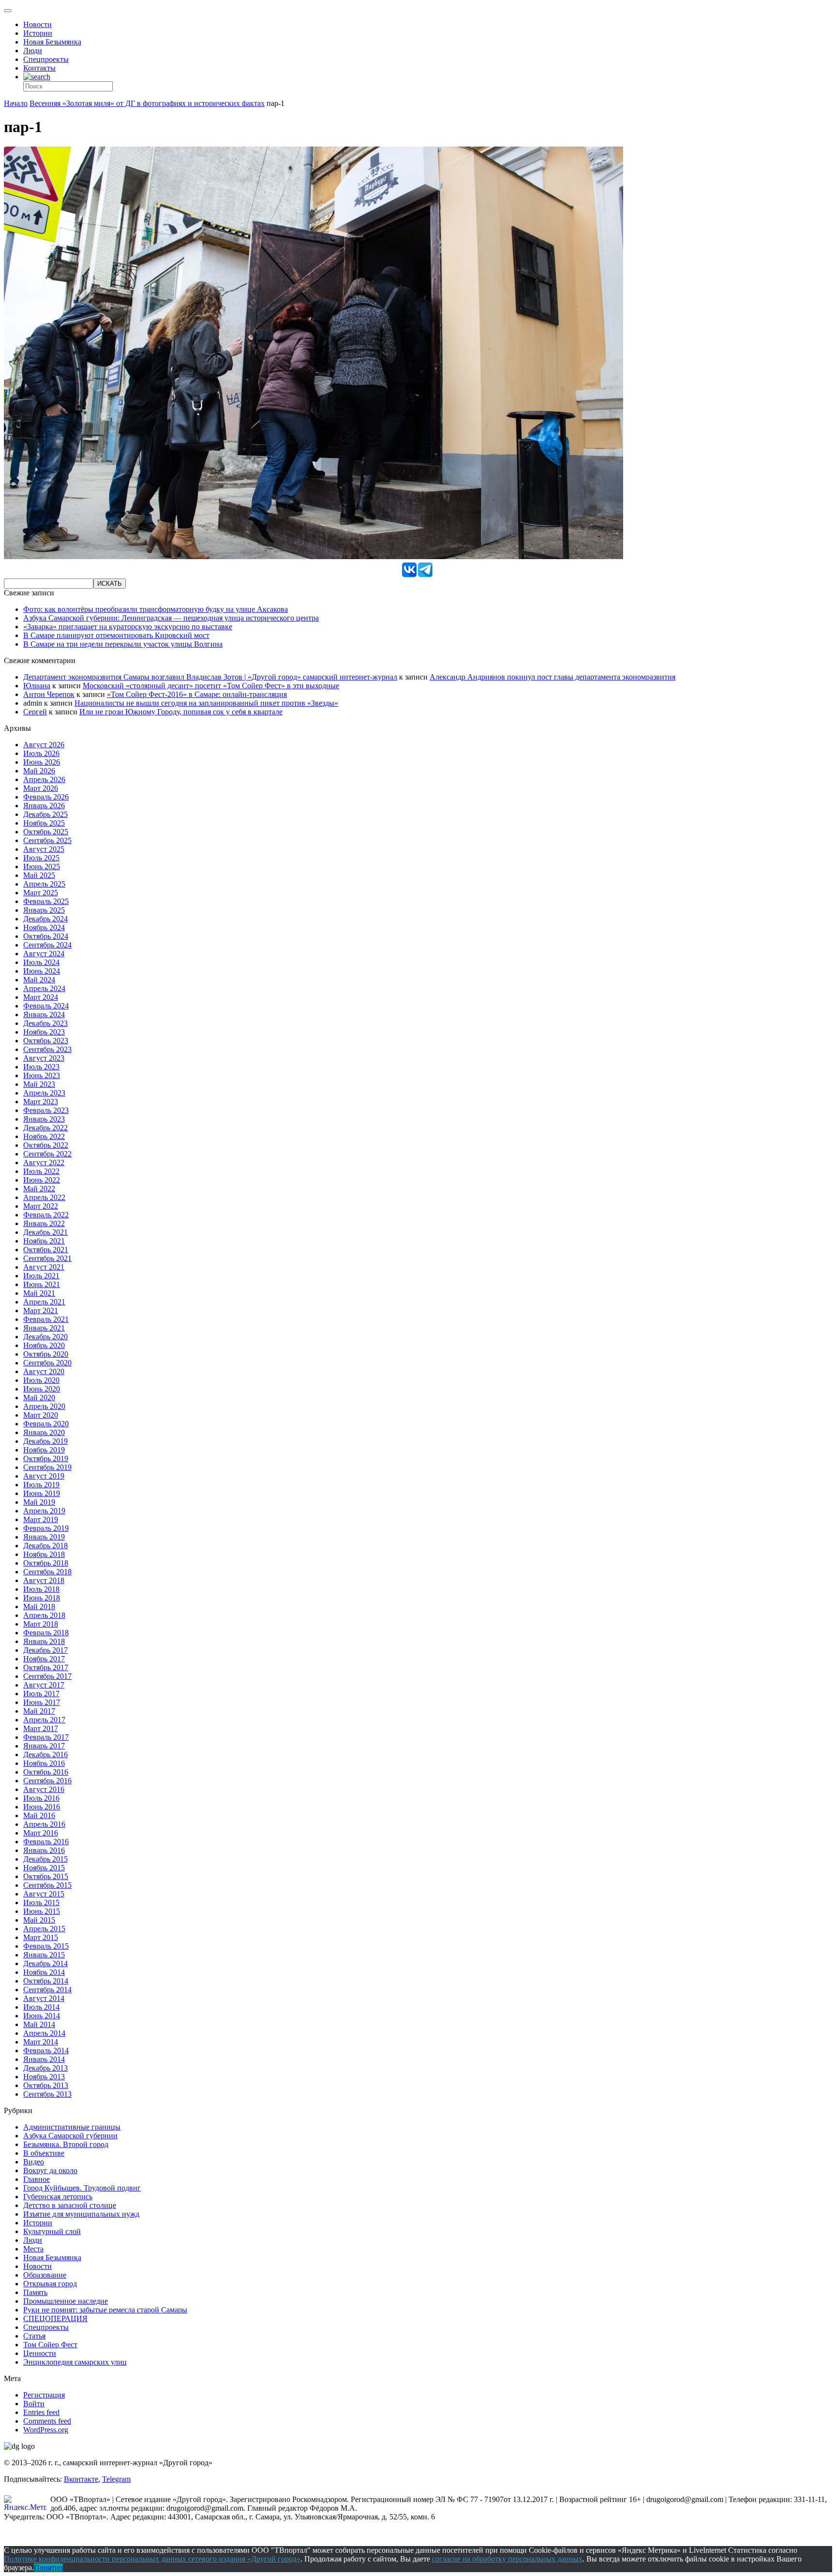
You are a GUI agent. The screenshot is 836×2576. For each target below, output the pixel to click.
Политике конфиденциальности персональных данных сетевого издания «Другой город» (152, 2559)
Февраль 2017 (46, 1737)
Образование (45, 2275)
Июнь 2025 (42, 866)
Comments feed (47, 2421)
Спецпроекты (46, 59)
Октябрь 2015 (46, 1876)
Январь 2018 (44, 1641)
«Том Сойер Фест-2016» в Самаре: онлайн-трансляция (197, 694)
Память (35, 2292)
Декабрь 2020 (45, 1337)
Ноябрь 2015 (44, 1868)
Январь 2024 (44, 1014)
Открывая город (50, 2284)
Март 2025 (41, 893)
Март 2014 (41, 2042)
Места (33, 2249)
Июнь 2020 (42, 1389)
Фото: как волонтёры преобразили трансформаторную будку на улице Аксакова (156, 609)
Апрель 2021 (44, 1302)
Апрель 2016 (44, 1824)
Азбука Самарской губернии (70, 2136)
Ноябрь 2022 (44, 1136)
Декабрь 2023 (45, 1023)
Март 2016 (41, 1833)
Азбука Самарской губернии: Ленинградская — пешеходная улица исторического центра (171, 618)
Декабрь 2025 (45, 814)
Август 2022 (44, 1162)
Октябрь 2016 (46, 1772)
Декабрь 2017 (45, 1650)
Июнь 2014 (42, 2016)
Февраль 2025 (46, 901)
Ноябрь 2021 (44, 1241)
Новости (37, 24)
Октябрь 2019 (46, 1458)
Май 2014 (39, 2024)
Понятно (48, 2568)
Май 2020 (39, 1398)
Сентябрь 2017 (47, 1676)
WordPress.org (46, 2430)
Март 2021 (41, 1310)
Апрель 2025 (44, 884)
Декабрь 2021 (45, 1232)
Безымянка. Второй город (66, 2144)
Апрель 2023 (44, 1093)
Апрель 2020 (44, 1406)
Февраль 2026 (46, 797)
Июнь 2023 (42, 1075)
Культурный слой (52, 2231)
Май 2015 (39, 1920)
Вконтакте (81, 2479)
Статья (34, 2336)
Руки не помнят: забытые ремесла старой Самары (105, 2310)
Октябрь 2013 (46, 2085)
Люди (33, 51)
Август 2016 (44, 1789)
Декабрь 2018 (45, 1546)
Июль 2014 (41, 2007)
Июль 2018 (41, 1589)
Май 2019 (39, 1502)
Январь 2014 (44, 2059)
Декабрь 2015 (45, 1859)
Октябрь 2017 (46, 1667)
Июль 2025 (41, 858)
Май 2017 (39, 1711)
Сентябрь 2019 (47, 1467)
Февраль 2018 (46, 1633)
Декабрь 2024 (45, 919)
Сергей (35, 712)
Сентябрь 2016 (47, 1781)
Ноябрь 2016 (44, 1763)
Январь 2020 (44, 1432)
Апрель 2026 (44, 779)
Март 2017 (41, 1728)
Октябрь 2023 (46, 1041)
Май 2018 (39, 1606)
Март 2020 (41, 1415)
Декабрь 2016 (45, 1754)
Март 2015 (41, 1937)
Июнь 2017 (42, 1702)
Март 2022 (41, 1206)
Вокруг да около (50, 2170)
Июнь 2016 (42, 1807)
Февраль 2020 (46, 1424)
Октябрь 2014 (46, 1981)
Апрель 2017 (44, 1720)
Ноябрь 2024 (44, 927)
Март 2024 (41, 997)
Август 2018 (44, 1580)
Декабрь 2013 (45, 2068)
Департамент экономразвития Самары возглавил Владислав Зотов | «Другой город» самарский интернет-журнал (210, 677)
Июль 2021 (41, 1276)
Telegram (116, 2479)
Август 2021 (44, 1267)
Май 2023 (39, 1084)
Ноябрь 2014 (44, 1972)
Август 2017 (44, 1685)
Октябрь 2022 (46, 1145)
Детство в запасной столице (70, 2205)
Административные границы (72, 2127)
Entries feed (41, 2412)
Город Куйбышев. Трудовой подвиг (82, 2188)
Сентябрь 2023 (47, 1049)
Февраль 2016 (46, 1842)
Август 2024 (44, 954)
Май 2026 (39, 771)
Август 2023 (44, 1058)
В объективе (44, 2153)
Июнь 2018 (42, 1598)
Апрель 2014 (44, 2033)
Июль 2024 (41, 962)
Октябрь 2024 (46, 936)
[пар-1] (313, 556)
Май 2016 (39, 1815)
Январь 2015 (44, 1955)
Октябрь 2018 (46, 1563)
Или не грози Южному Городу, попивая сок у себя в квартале (181, 712)
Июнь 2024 (42, 971)
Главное (37, 2179)
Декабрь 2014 (45, 1963)
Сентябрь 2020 (47, 1363)
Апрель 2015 (44, 1929)
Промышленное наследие (66, 2301)
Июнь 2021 (42, 1284)
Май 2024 (39, 980)
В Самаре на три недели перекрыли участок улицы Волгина (123, 644)
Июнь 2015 (42, 1911)
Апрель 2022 (44, 1197)
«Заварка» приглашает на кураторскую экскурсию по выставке (128, 627)
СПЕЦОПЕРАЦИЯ (55, 2318)
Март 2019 (41, 1519)
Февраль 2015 (46, 1946)
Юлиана (37, 686)
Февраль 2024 (46, 1006)
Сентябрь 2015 (47, 1885)
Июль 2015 (41, 1902)
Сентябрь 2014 (47, 1990)
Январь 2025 (44, 910)
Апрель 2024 (44, 988)
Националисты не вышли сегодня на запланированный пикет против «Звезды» (206, 703)
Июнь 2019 (42, 1493)
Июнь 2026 (42, 762)
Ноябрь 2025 (44, 823)
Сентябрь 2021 (47, 1258)
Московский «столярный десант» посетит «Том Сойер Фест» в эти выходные (211, 686)
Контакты (39, 68)
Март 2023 (41, 1102)
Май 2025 (39, 875)
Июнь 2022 (42, 1180)
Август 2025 (44, 849)
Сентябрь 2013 (47, 2094)
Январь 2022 (44, 1223)
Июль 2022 (41, 1171)
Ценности (40, 2353)
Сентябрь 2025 (47, 840)
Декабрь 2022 (45, 1128)
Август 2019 (44, 1476)
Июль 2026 (41, 753)
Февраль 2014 (46, 2050)
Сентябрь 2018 (47, 1572)
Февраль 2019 (46, 1528)
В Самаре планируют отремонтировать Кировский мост (116, 635)
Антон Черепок (49, 694)
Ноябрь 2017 (44, 1659)
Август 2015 (44, 1894)
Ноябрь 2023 (44, 1032)
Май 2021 (39, 1293)
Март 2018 (41, 1624)
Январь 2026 (44, 806)
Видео (34, 2162)
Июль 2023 (41, 1067)
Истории (38, 33)
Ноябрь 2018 (44, 1554)
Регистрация (44, 2395)
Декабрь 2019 (45, 1441)
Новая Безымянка (52, 42)
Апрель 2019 (44, 1511)
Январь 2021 (44, 1328)
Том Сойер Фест (50, 2345)
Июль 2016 (41, 1798)
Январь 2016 (44, 1850)
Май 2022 (39, 1189)
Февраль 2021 (46, 1319)
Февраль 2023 (46, 1110)
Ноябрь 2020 (44, 1345)
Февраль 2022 (46, 1215)
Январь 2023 (44, 1119)
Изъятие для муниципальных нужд (81, 2214)
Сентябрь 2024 (47, 945)
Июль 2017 (41, 1694)
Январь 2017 (44, 1746)
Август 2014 (44, 1998)
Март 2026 (41, 788)
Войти (34, 2404)
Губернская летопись (58, 2197)
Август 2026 (44, 745)
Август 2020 (44, 1371)
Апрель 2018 (44, 1615)
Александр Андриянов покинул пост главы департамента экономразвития (552, 677)
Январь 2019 (44, 1537)
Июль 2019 (41, 1485)
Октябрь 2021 (46, 1250)
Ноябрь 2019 (44, 1450)
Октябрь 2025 (46, 832)
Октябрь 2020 (46, 1354)
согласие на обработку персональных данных (507, 2559)
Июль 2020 (41, 1380)
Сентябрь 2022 (47, 1154)
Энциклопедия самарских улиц (75, 2362)
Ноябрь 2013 (44, 2077)
